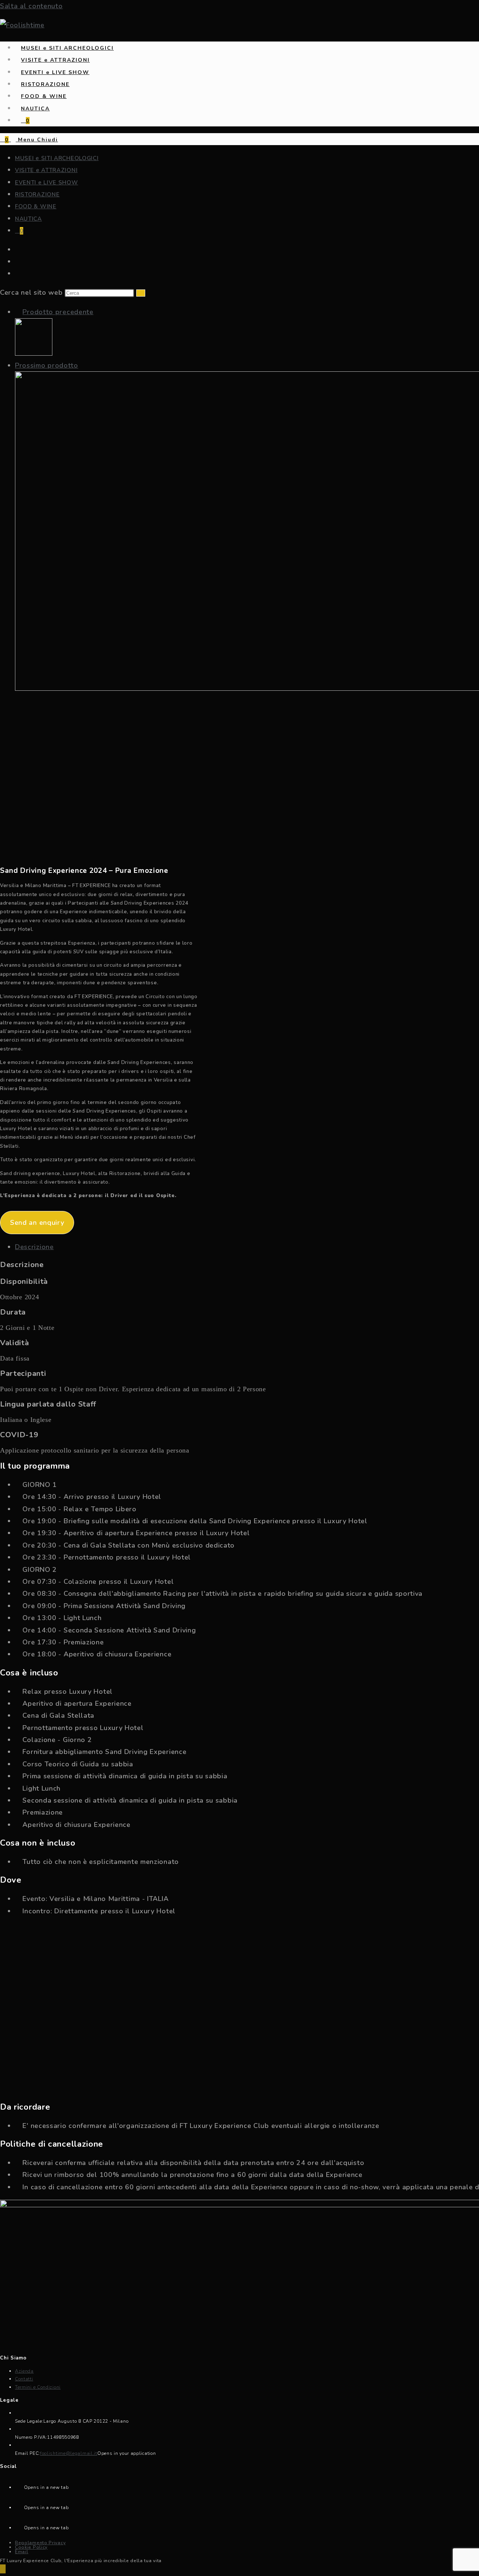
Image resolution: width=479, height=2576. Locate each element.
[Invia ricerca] (141, 293)
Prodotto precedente (58, 312)
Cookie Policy (31, 2547)
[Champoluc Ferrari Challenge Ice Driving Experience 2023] (34, 353)
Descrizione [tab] (34, 1247)
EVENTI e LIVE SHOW (47, 183)
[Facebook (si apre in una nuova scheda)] (17, 262)
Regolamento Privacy (40, 2543)
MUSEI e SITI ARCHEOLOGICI (57, 158)
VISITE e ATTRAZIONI (46, 170)
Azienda (24, 2371)
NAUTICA (28, 219)
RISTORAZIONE (37, 194)
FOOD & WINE (36, 206)
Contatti (24, 2379)
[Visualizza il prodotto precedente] (18, 312)
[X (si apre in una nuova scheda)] (17, 250)
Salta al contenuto (31, 6)
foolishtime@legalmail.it (69, 2453)
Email (22, 2552)
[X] (19, 2485)
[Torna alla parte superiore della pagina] (3, 2569)
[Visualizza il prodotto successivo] (83, 365)
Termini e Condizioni (38, 2387)
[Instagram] (19, 2526)
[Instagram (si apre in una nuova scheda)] (17, 274)
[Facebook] (19, 2506)
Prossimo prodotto (47, 365)
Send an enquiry (37, 1223)
